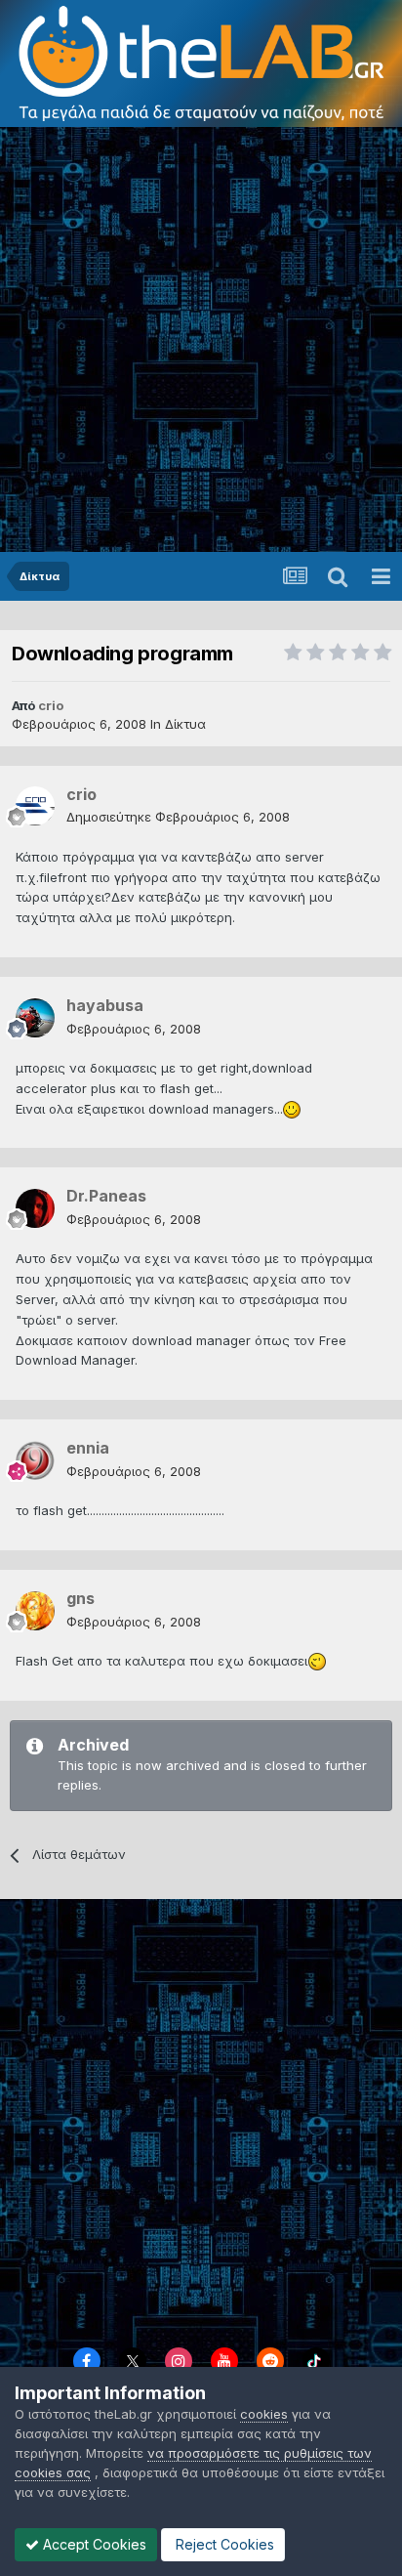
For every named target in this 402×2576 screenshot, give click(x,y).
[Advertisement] (201, 341)
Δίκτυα (185, 724)
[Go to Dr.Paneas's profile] (35, 1208)
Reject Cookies (223, 2544)
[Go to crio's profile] (35, 806)
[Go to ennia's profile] (35, 1460)
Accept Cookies (93, 2544)
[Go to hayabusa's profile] (35, 1018)
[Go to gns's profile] (35, 1611)
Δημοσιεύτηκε (178, 817)
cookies (264, 2414)
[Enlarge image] (292, 1109)
